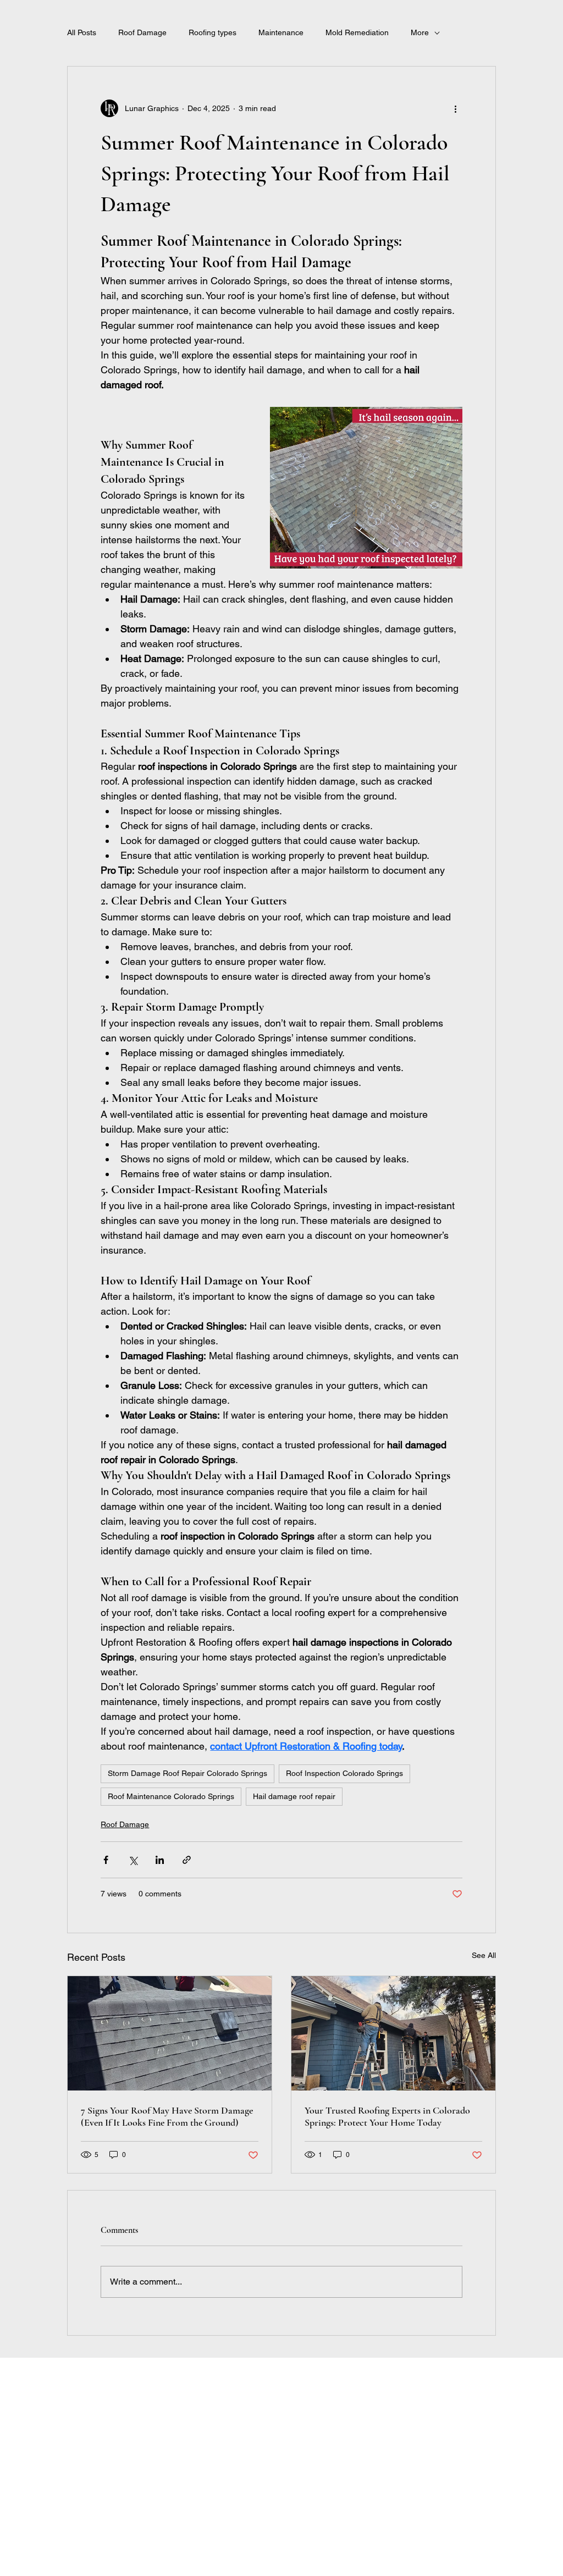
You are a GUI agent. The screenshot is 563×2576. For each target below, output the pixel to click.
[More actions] (456, 108)
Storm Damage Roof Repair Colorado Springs (187, 1773)
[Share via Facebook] (106, 1860)
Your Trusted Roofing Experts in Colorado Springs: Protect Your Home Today (387, 2116)
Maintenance (281, 32)
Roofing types (212, 32)
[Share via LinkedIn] (160, 1860)
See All (484, 1955)
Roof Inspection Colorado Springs (344, 1773)
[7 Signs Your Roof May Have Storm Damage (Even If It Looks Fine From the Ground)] (170, 2033)
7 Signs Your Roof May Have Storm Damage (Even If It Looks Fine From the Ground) (167, 2116)
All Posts (82, 32)
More (420, 32)
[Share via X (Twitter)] (133, 1860)
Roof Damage (142, 32)
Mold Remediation (357, 32)
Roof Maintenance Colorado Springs (171, 1796)
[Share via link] (187, 1860)
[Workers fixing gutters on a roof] (393, 2033)
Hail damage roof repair (294, 1796)
